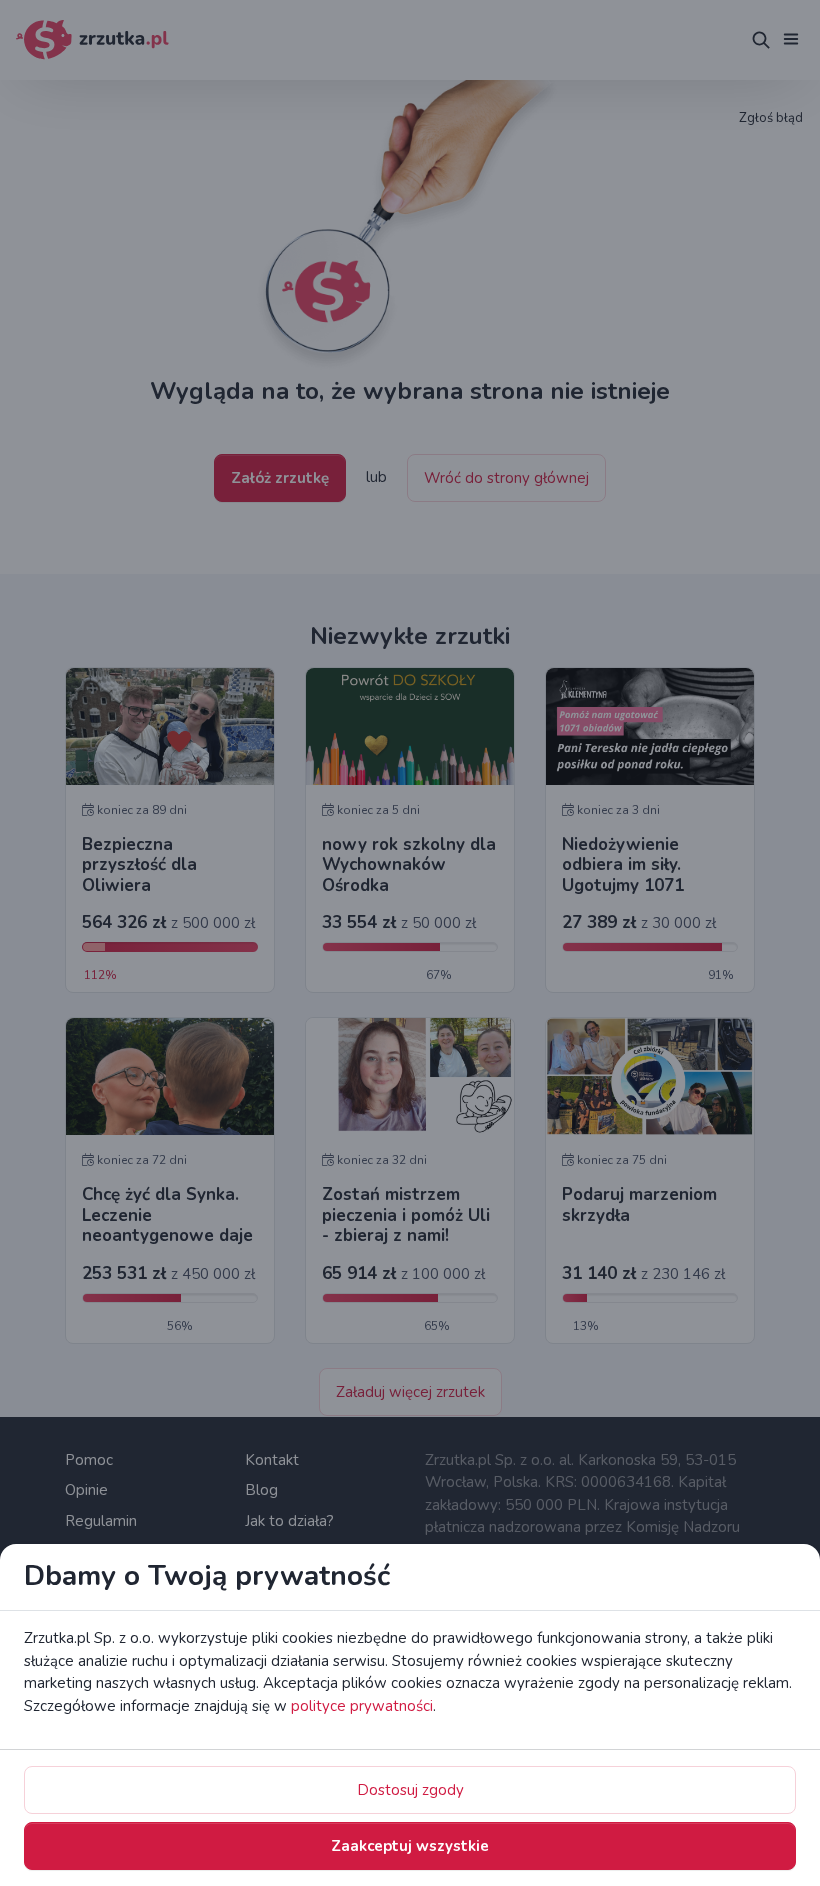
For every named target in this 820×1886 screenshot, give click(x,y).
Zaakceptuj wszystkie (410, 1846)
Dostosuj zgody (410, 1790)
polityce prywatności (362, 1706)
